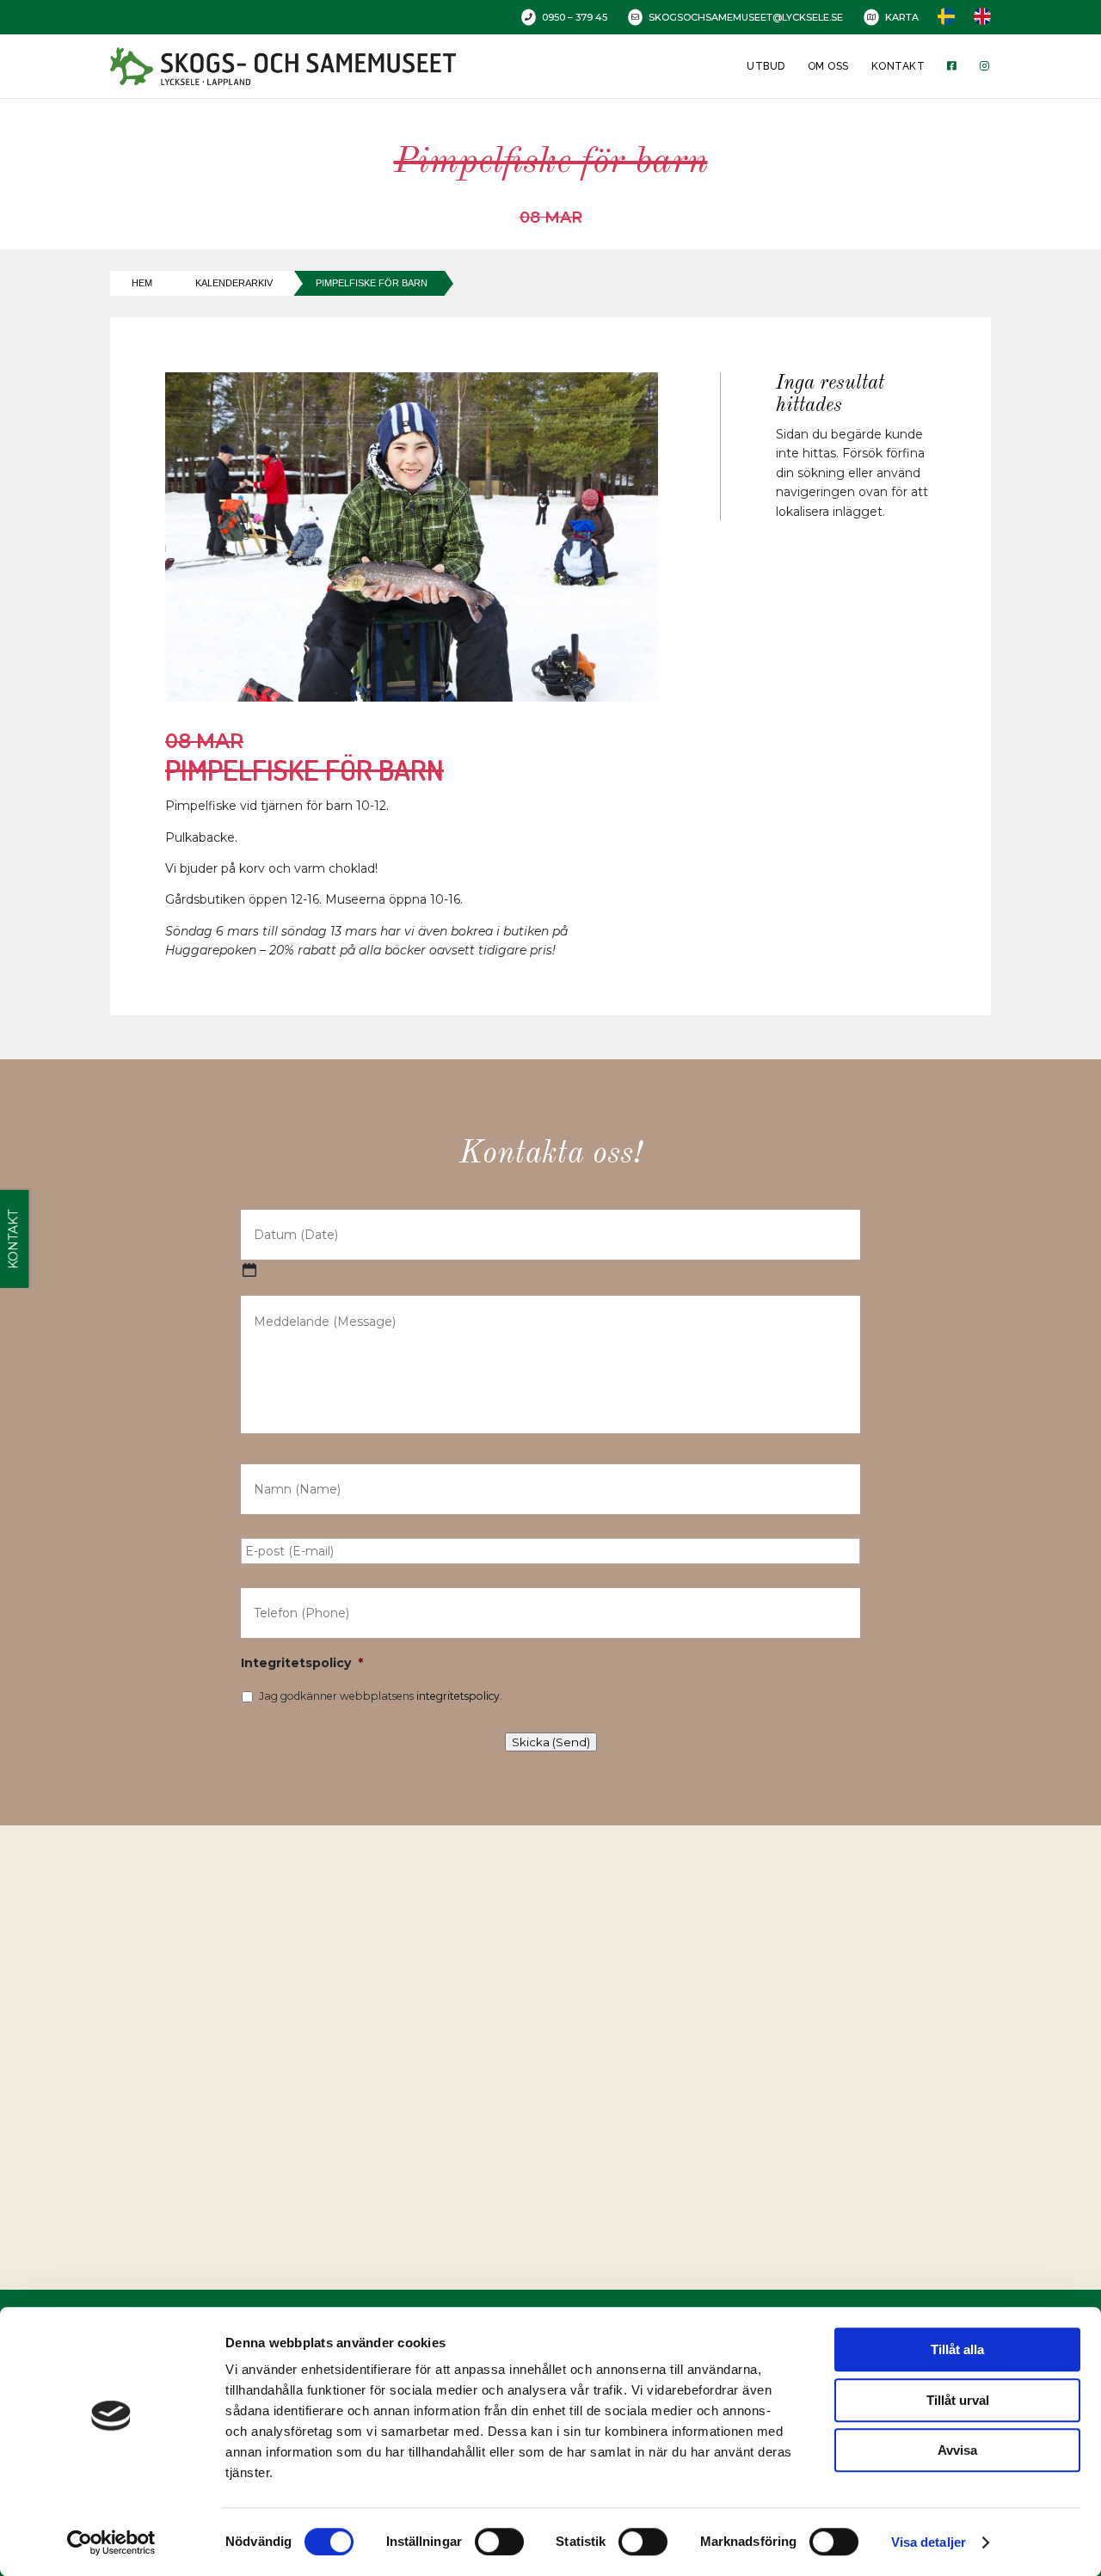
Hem (142, 283)
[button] (557, 2039)
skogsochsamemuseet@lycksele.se (746, 17)
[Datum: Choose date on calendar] (249, 1270)
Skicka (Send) (551, 1742)
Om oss (828, 66)
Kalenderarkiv (234, 283)
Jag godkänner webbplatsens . (381, 1696)
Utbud (766, 66)
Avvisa (957, 2450)
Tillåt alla (957, 2349)
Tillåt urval (958, 2400)
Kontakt (898, 66)
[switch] (499, 2542)
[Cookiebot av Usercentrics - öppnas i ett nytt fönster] (111, 2542)
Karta (902, 17)
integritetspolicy (458, 1696)
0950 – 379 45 (575, 17)
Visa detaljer (929, 2542)
